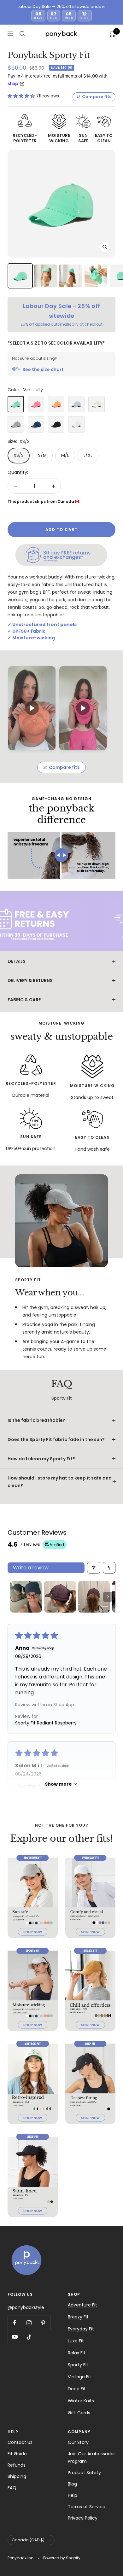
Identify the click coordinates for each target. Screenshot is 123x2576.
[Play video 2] (83, 708)
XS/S (19, 455)
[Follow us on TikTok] (29, 2337)
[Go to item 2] (60, 1597)
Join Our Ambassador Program (91, 2457)
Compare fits (94, 97)
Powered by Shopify (62, 2558)
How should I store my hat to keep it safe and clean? (60, 1482)
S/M (42, 455)
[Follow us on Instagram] (29, 2323)
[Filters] (94, 1568)
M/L (65, 455)
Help (73, 2495)
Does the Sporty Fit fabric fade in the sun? (56, 1439)
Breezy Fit (78, 2317)
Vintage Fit (79, 2377)
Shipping (17, 2476)
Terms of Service (87, 2507)
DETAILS (17, 961)
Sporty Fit (78, 2365)
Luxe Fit (76, 2341)
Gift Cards (79, 2413)
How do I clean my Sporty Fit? (41, 1459)
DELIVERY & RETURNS (30, 980)
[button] (22, 96)
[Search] (22, 34)
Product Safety (84, 2473)
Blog (72, 2484)
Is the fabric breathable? (36, 1420)
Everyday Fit (81, 2329)
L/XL (88, 455)
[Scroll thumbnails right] (108, 1597)
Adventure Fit (82, 2305)
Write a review (31, 1568)
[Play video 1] (32, 708)
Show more (58, 1784)
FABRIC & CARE (24, 1000)
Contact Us (20, 2442)
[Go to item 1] (26, 1597)
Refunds (17, 2465)
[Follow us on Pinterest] (43, 2323)
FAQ (12, 2488)
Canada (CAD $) (28, 2540)
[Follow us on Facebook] (15, 2323)
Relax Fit (77, 2353)
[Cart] (112, 34)
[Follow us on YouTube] (15, 2337)
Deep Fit (77, 2389)
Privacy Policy (83, 2518)
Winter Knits (81, 2401)
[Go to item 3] (94, 1597)
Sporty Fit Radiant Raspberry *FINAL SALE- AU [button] (46, 1723)
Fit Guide (17, 2454)
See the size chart (43, 369)
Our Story (78, 2442)
